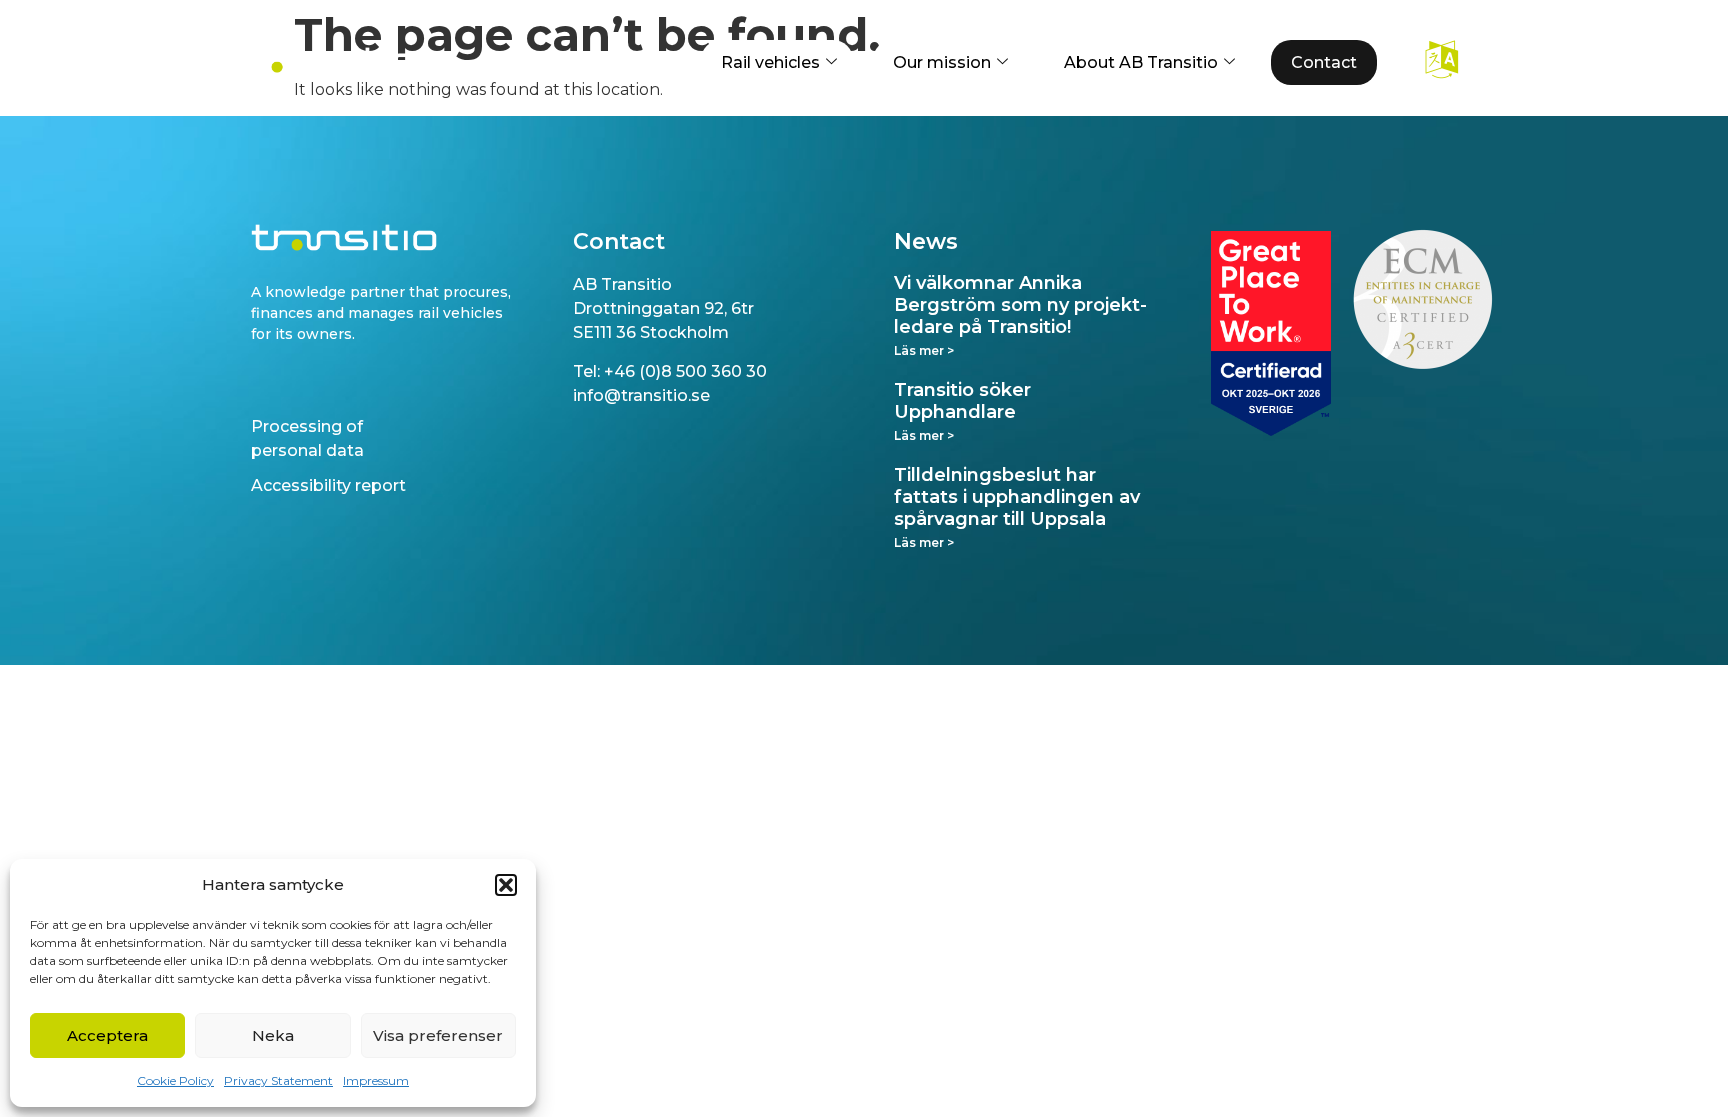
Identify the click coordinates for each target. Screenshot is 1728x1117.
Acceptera (107, 1035)
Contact (1324, 62)
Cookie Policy (175, 1080)
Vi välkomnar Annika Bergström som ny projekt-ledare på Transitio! (1020, 304)
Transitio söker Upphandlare (962, 401)
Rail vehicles (770, 62)
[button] (506, 885)
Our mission (942, 62)
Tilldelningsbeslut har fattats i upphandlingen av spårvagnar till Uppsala (1017, 496)
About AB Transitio (1141, 62)
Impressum (376, 1080)
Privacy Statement (278, 1080)
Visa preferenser (438, 1035)
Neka (273, 1035)
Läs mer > (924, 350)
